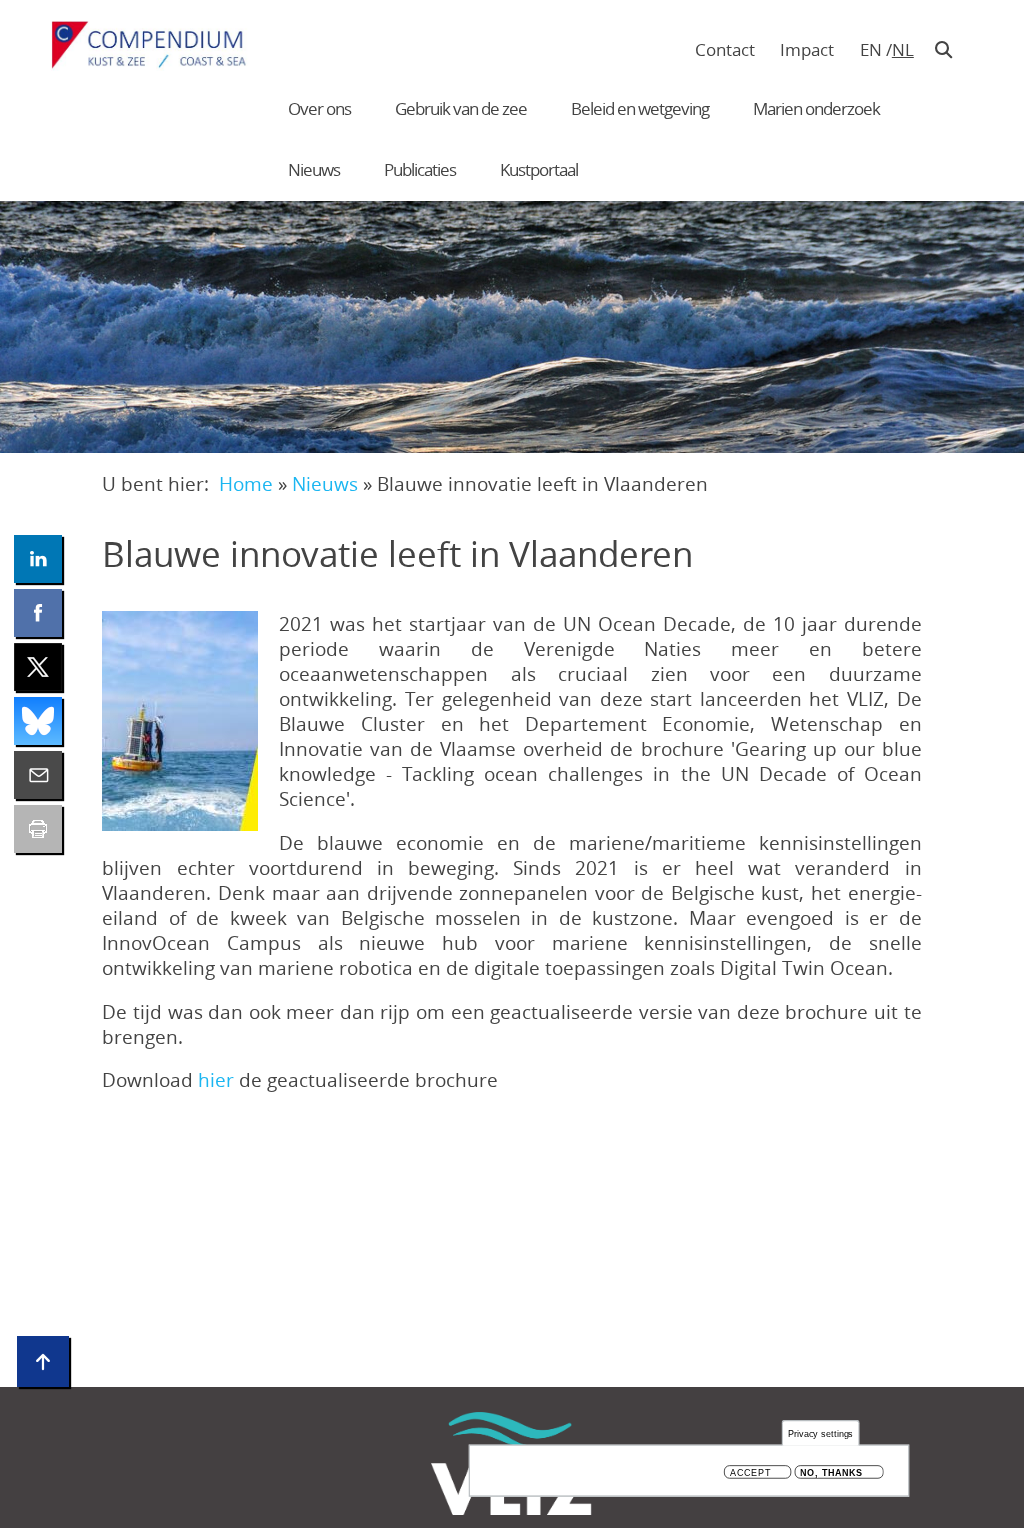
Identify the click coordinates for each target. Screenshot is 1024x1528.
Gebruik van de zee (461, 108)
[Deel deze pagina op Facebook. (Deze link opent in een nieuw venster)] (38, 613)
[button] (180, 721)
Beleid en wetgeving (640, 108)
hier (218, 1079)
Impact (807, 49)
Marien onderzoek (816, 108)
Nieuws (314, 169)
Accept (750, 1472)
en (871, 49)
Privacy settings (821, 1433)
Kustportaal (539, 169)
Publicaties (420, 169)
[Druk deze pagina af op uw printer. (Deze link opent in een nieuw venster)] (38, 829)
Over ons (319, 108)
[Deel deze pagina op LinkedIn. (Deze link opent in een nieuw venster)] (38, 559)
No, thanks (831, 1472)
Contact (725, 49)
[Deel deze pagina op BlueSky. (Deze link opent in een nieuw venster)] (38, 721)
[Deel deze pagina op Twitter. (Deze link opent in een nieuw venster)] (38, 667)
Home (246, 483)
